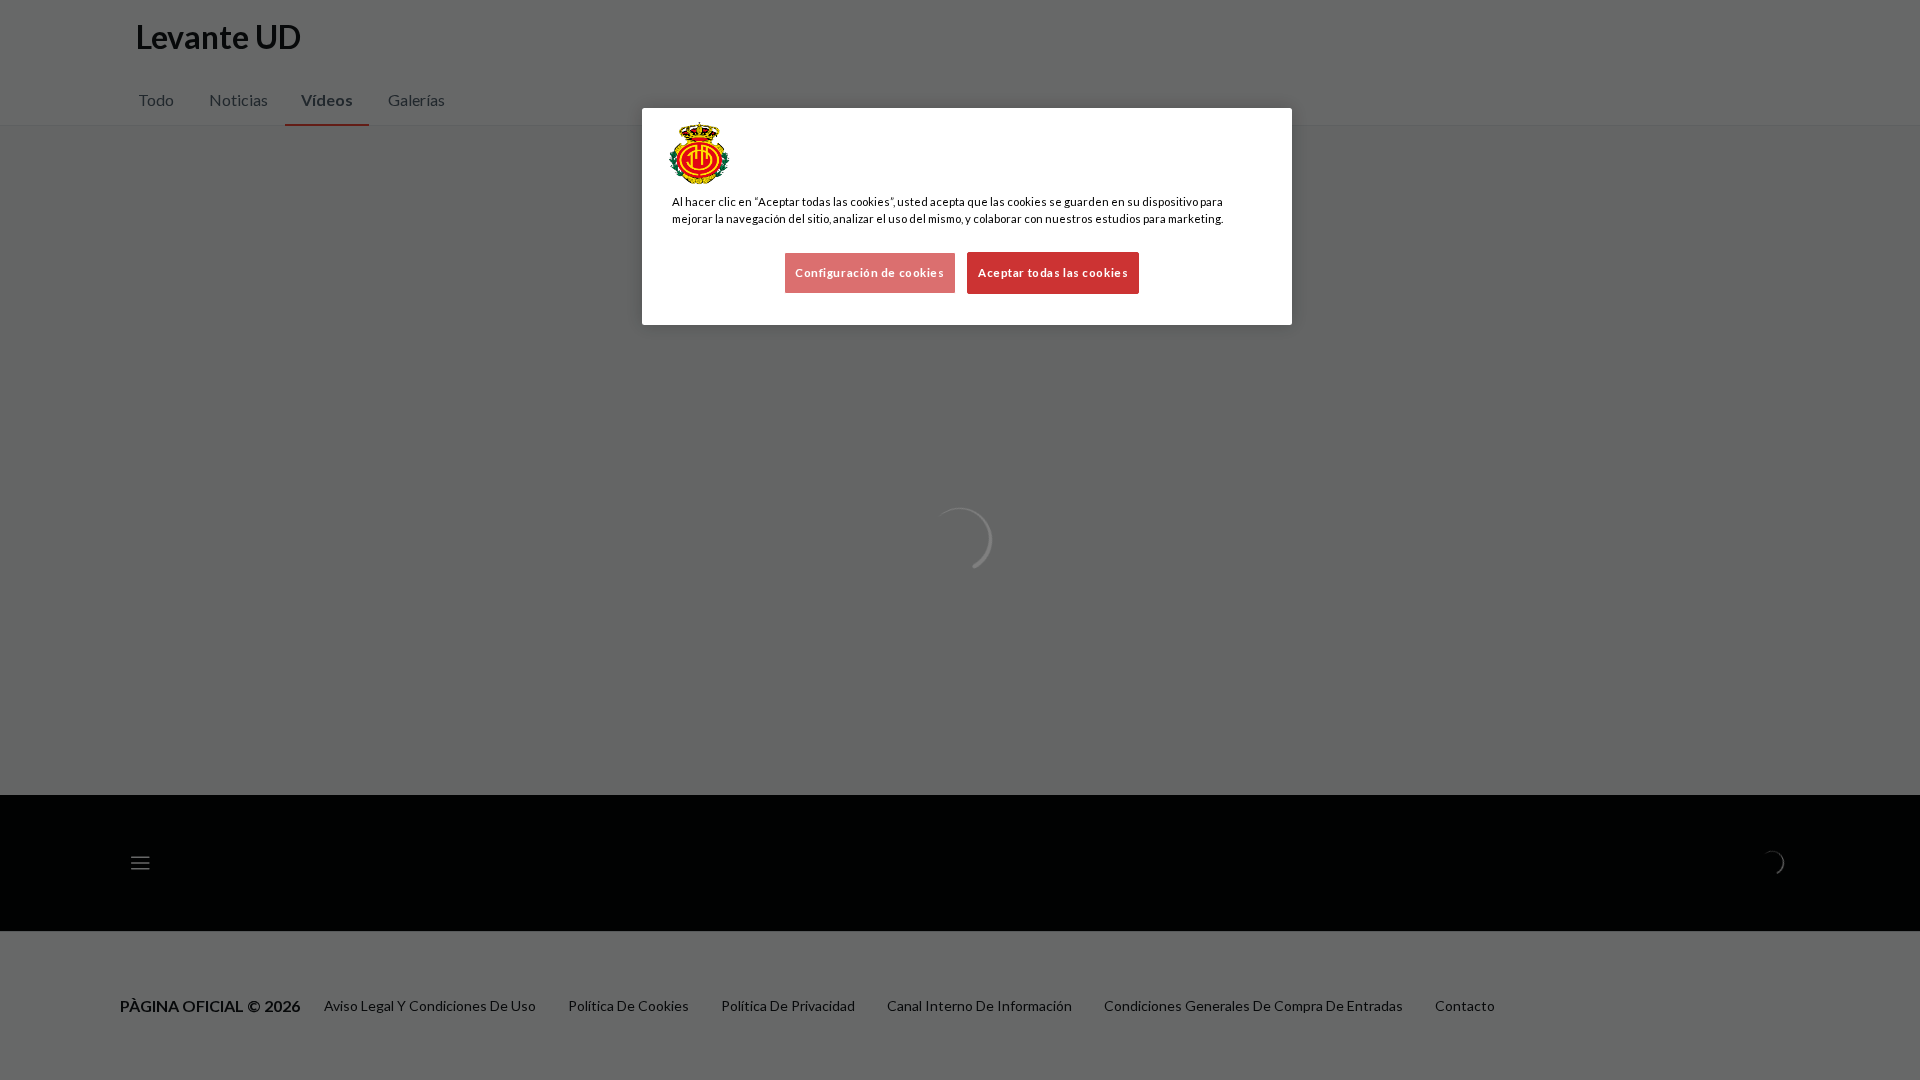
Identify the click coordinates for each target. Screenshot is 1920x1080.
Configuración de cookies (870, 272)
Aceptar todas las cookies (1053, 272)
